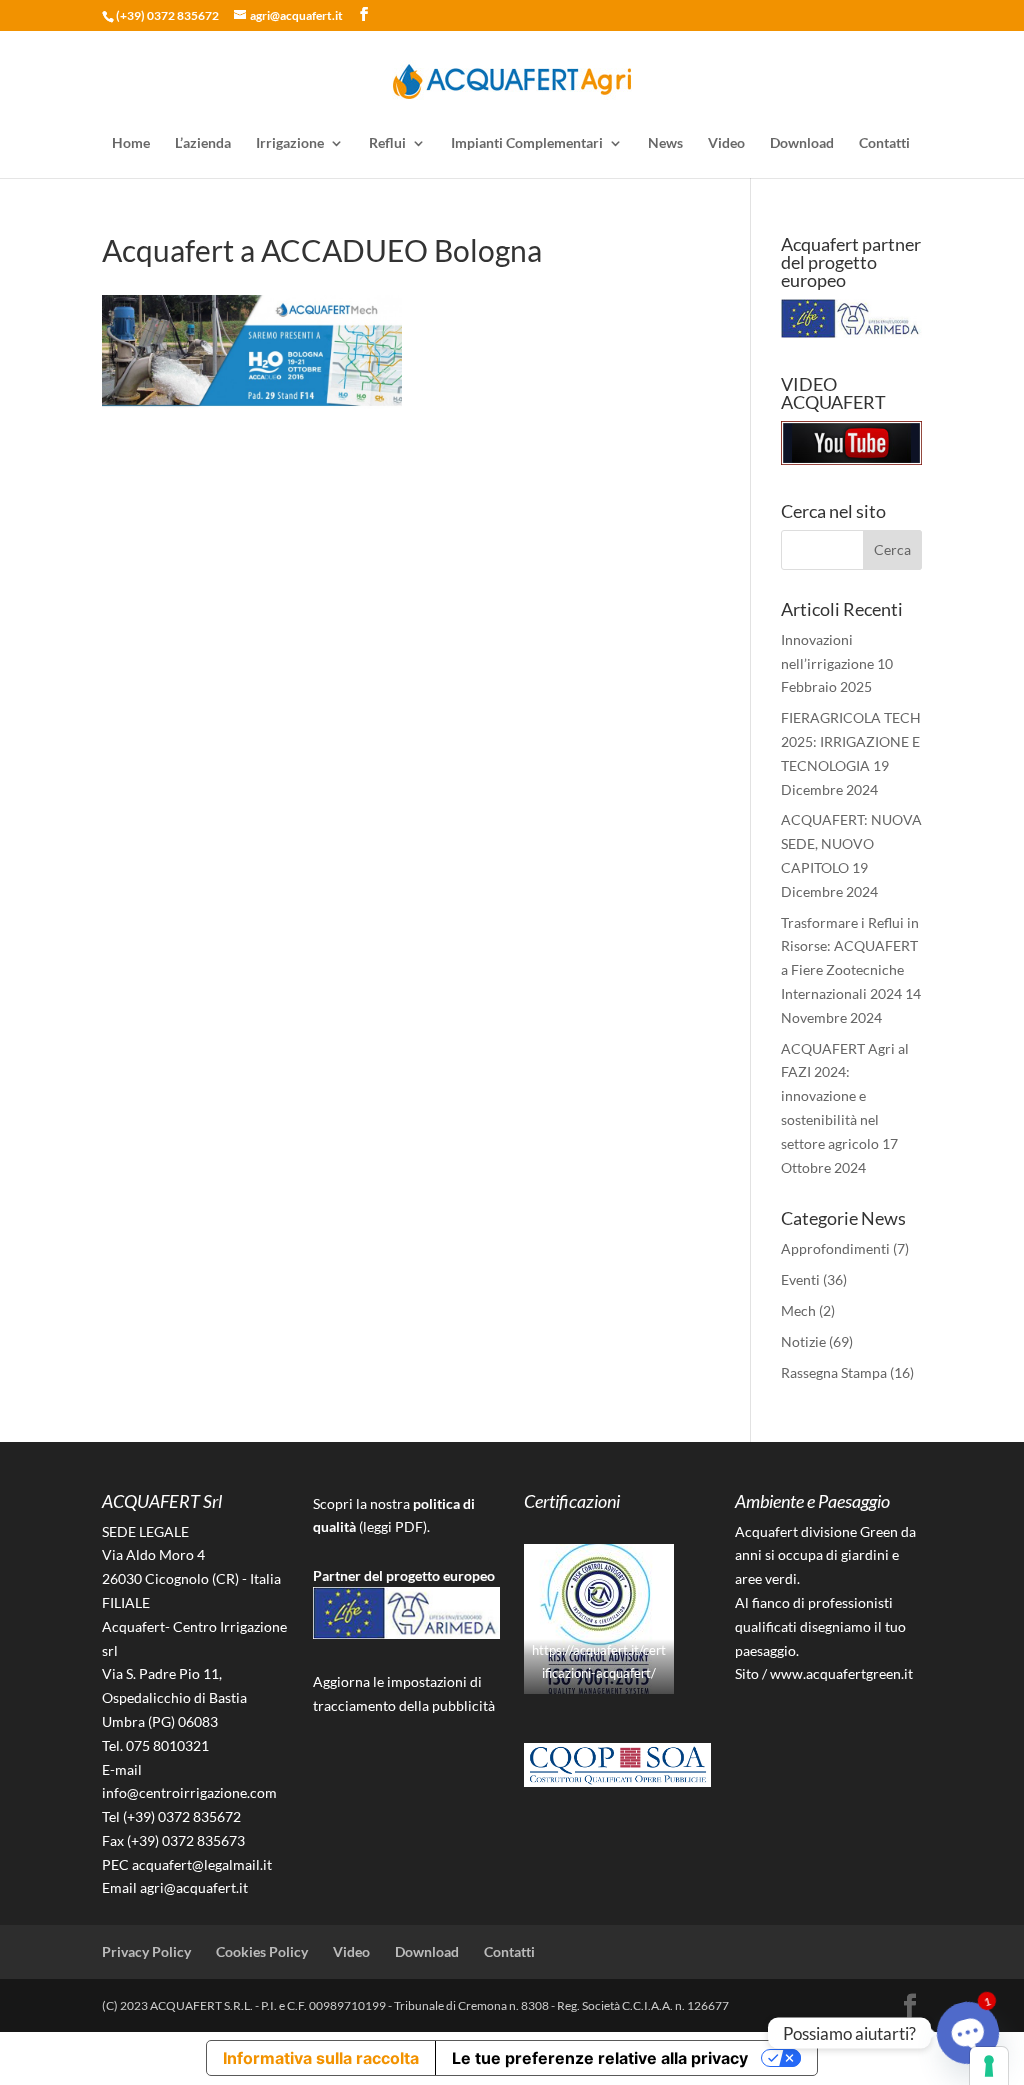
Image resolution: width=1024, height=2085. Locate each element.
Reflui (387, 143)
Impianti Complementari (527, 143)
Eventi (800, 1279)
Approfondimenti (835, 1248)
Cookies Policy (262, 1951)
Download (802, 143)
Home (131, 143)
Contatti (884, 143)
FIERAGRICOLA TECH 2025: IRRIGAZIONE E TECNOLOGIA (851, 741)
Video (726, 143)
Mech (798, 1310)
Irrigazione (290, 143)
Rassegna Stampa (834, 1372)
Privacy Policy (146, 1951)
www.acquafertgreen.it (841, 1673)
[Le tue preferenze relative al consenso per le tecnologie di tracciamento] (989, 2066)
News (665, 143)
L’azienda (203, 143)
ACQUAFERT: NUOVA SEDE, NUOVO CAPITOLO (851, 843)
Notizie (803, 1341)
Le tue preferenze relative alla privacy (600, 2058)
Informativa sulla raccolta (321, 2058)
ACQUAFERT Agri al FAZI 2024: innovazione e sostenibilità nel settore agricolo (845, 1096)
